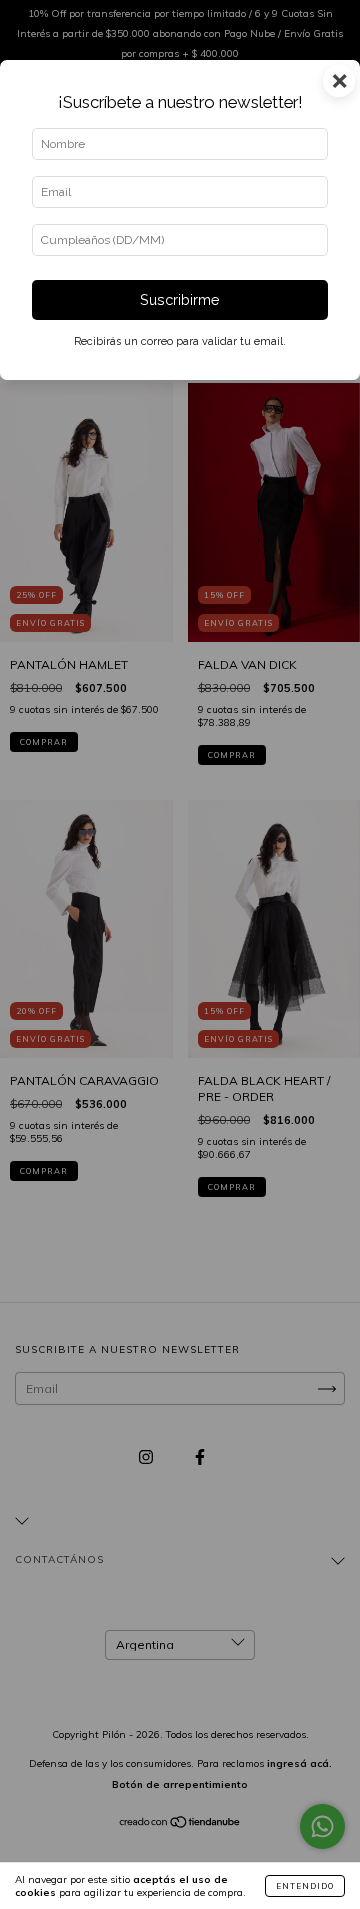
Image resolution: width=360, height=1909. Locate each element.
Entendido (305, 1886)
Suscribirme (180, 299)
